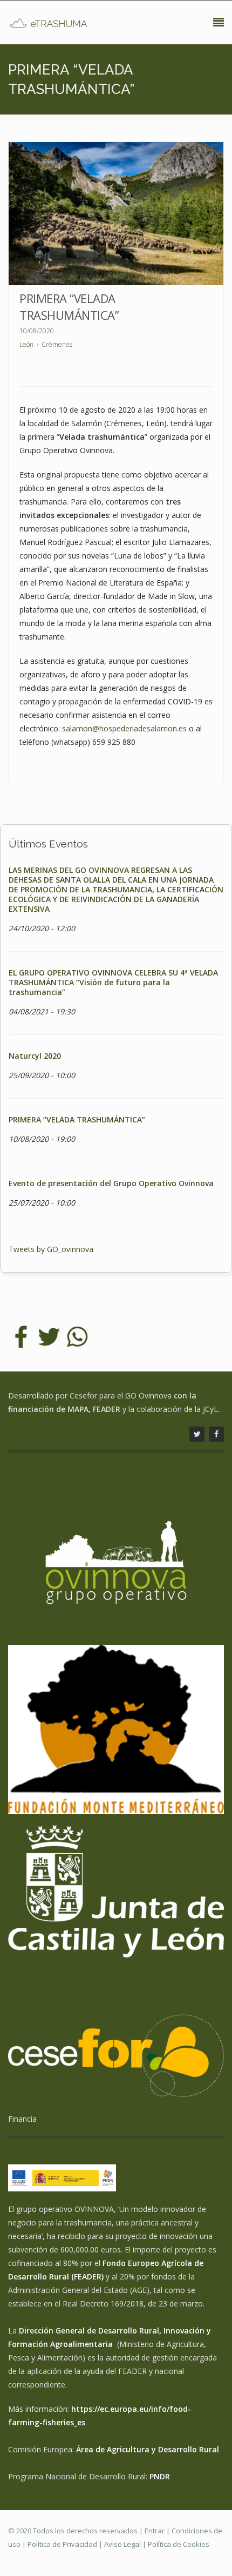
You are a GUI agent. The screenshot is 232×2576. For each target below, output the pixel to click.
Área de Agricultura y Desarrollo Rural (148, 2449)
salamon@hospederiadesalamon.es (124, 728)
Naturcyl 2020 (35, 1056)
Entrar (155, 2531)
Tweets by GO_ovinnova (51, 1249)
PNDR (160, 2476)
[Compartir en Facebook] (21, 1336)
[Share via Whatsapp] (77, 1336)
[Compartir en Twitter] (49, 1336)
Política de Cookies (179, 2544)
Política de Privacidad (62, 2544)
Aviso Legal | (126, 2544)
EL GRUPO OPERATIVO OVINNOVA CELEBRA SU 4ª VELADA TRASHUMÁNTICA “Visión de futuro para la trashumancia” (113, 982)
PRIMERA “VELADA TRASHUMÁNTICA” (69, 307)
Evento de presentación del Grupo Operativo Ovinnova (111, 1183)
